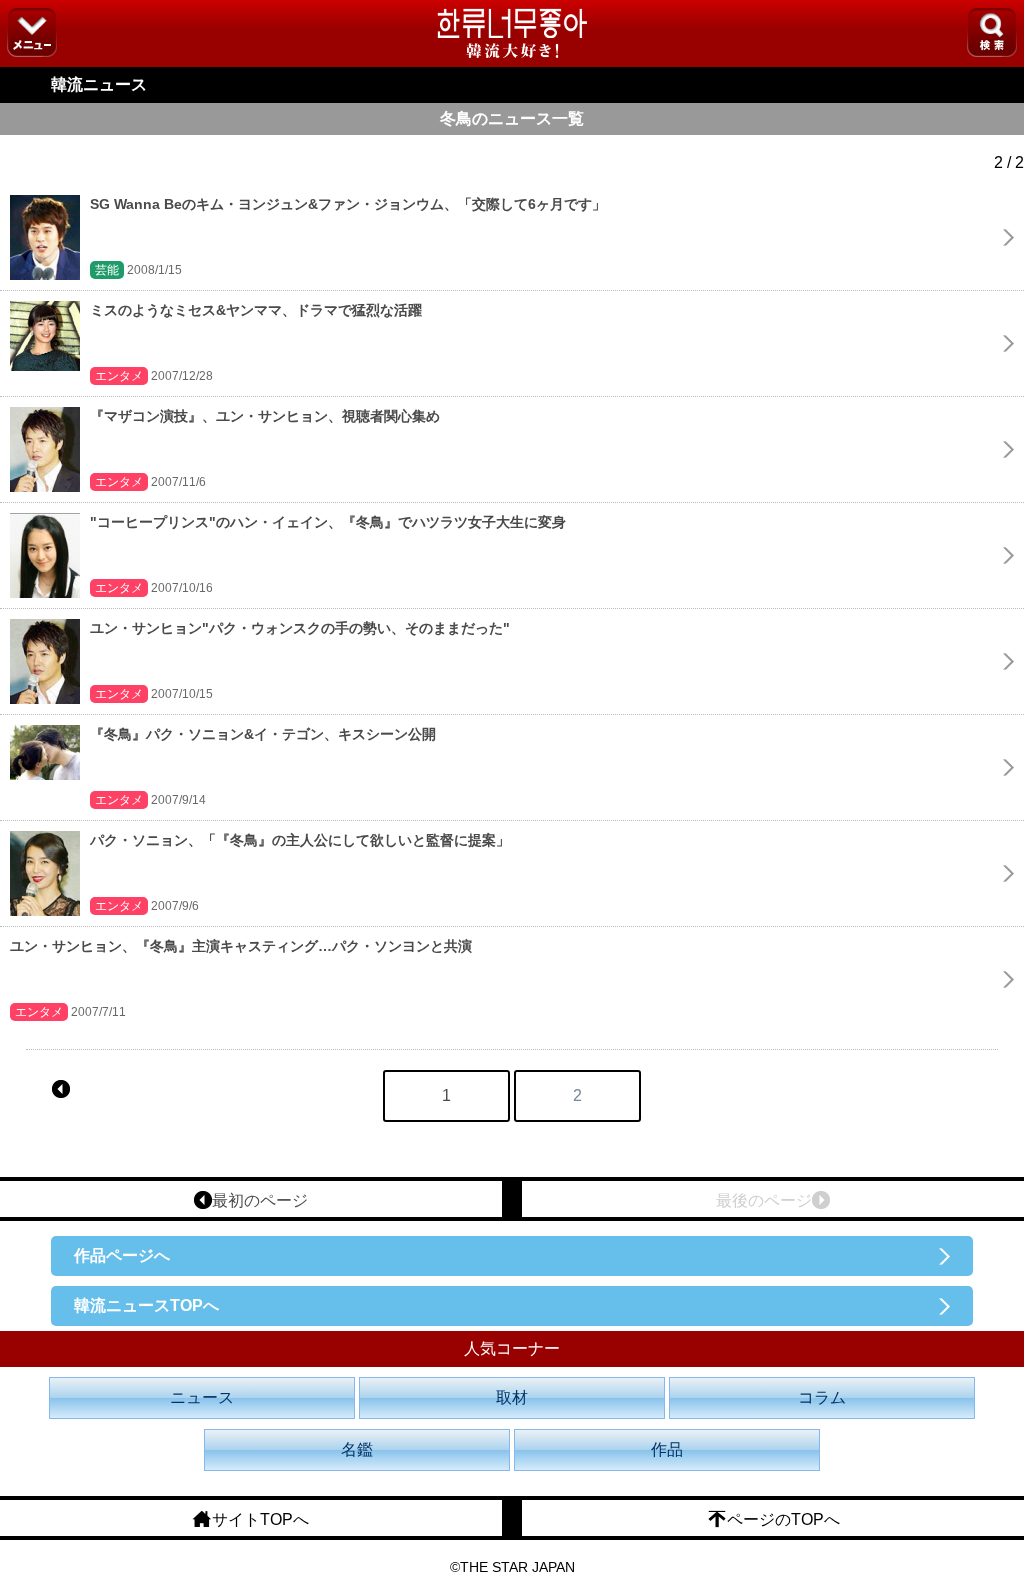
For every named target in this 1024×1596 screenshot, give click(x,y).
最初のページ (260, 1200)
